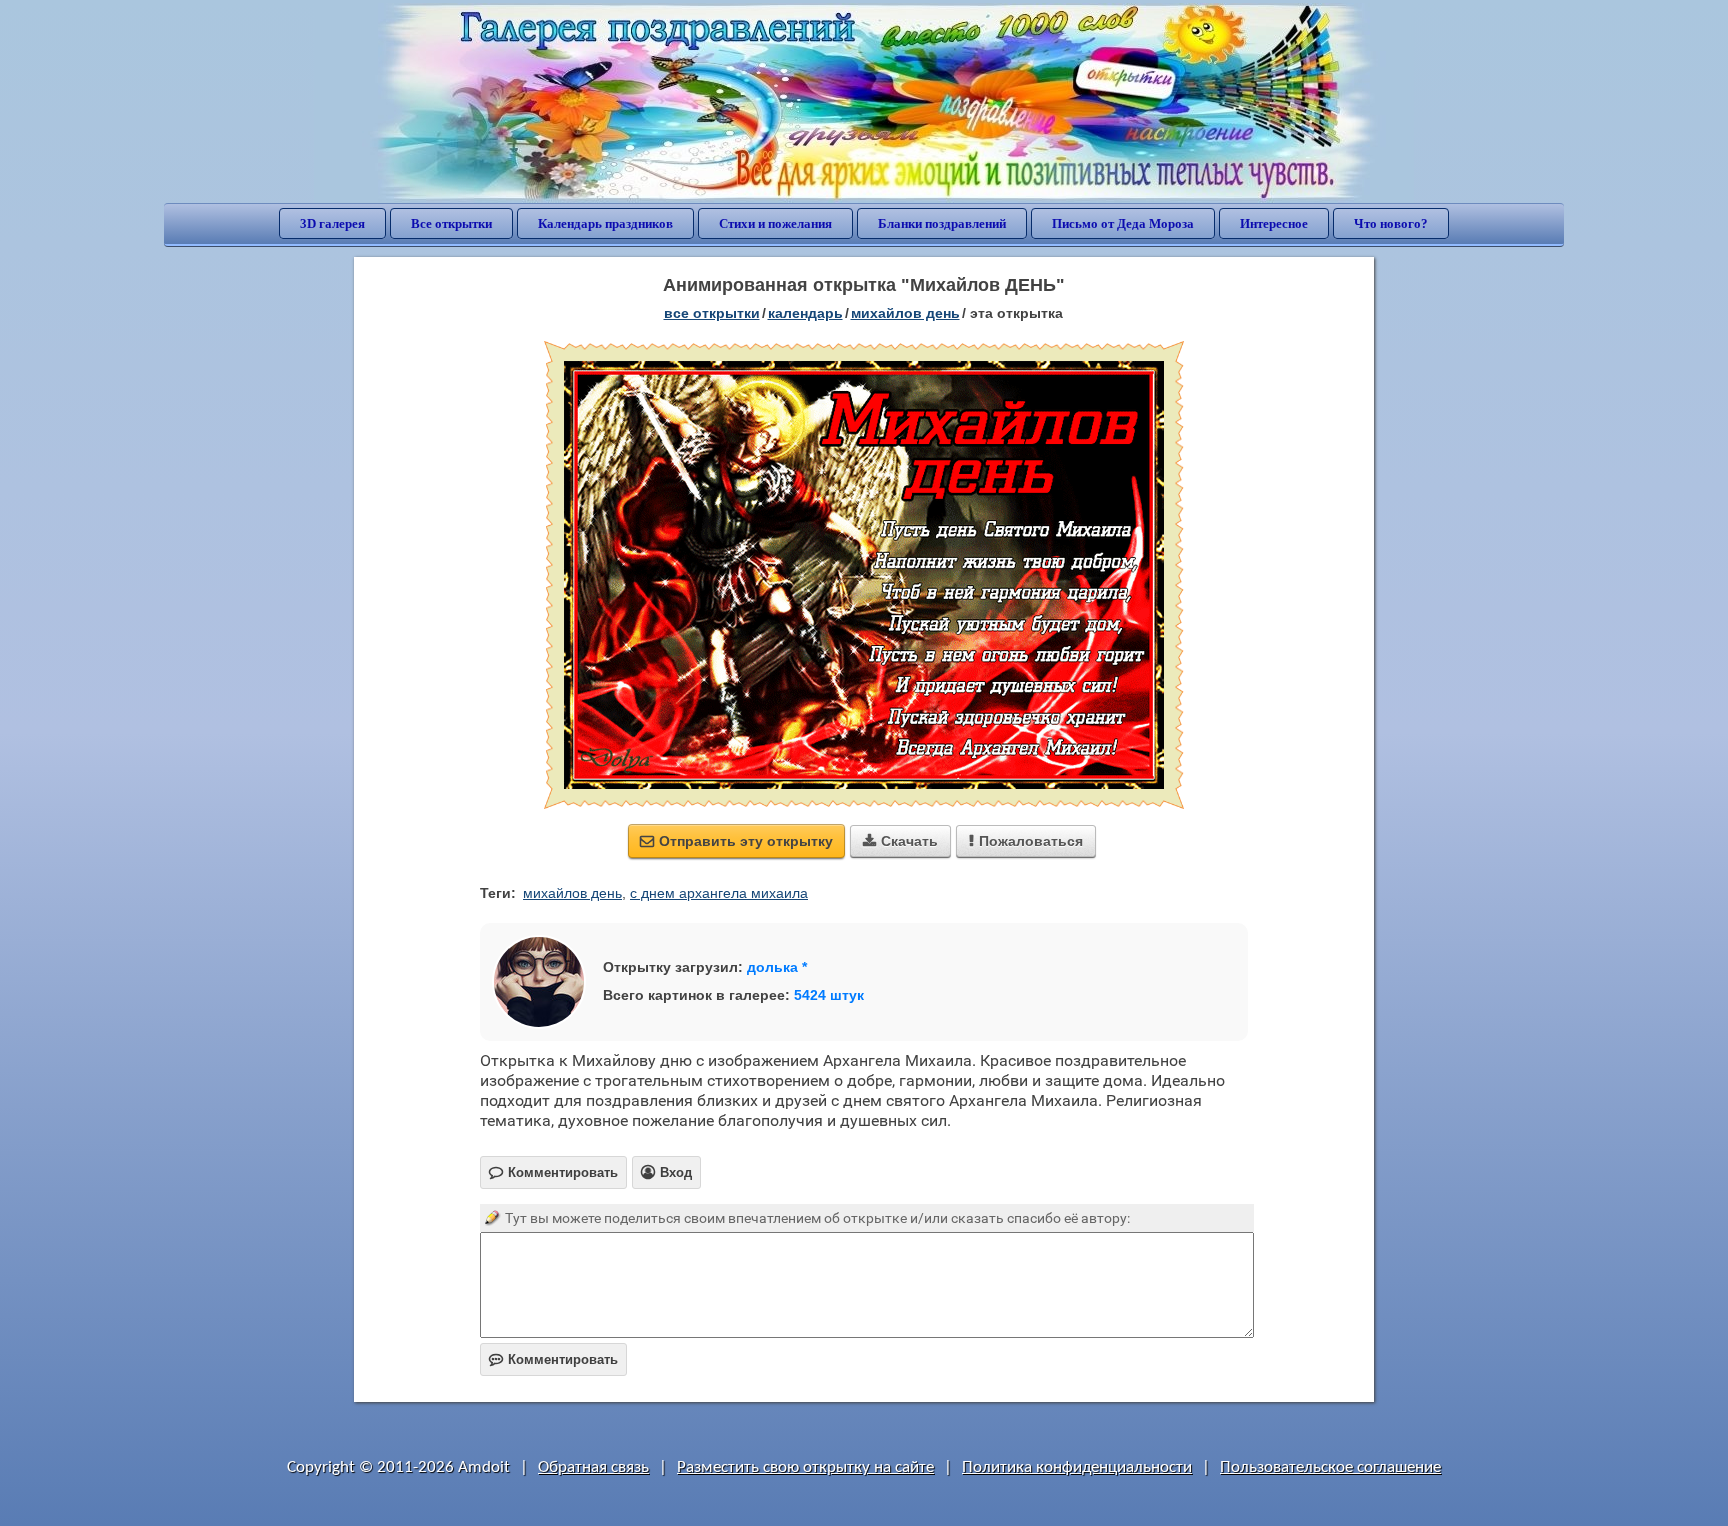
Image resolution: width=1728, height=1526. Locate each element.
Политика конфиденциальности (1077, 1467)
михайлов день (572, 893)
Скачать (900, 841)
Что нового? (1391, 223)
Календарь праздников (605, 223)
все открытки (712, 313)
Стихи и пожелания (775, 223)
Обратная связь (593, 1467)
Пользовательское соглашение (1330, 1467)
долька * (777, 967)
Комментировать (553, 1359)
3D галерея (332, 223)
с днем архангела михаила (719, 893)
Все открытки (451, 223)
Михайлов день (905, 313)
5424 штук (829, 995)
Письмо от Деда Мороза (1123, 223)
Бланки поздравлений (942, 223)
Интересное (1274, 223)
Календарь (805, 313)
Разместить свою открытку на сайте (805, 1467)
